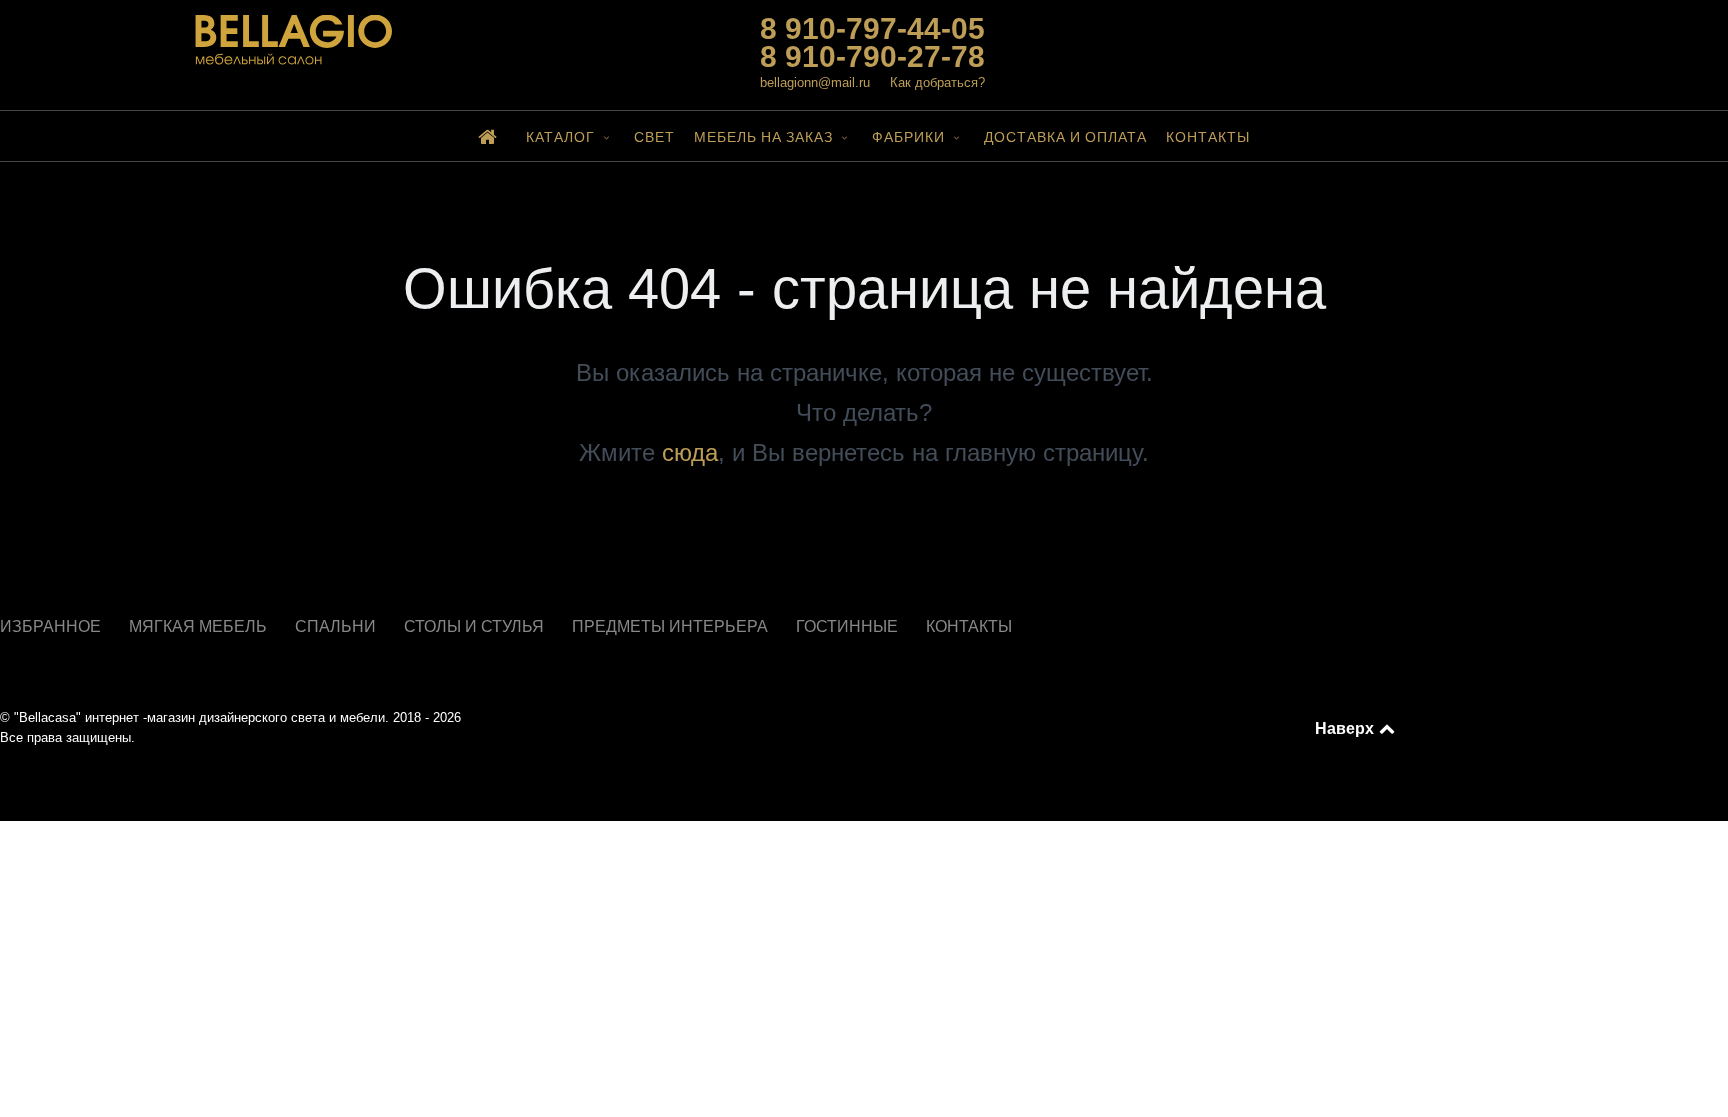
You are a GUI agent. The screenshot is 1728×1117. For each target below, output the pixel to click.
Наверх (1346, 728)
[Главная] (492, 136)
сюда (690, 452)
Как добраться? (937, 82)
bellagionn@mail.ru (815, 82)
